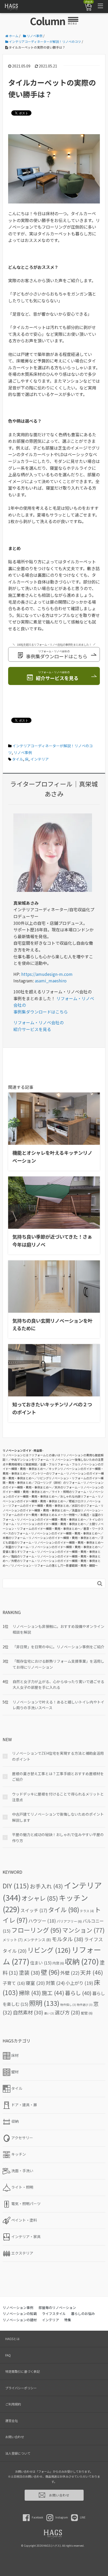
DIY (16, 1886)
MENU (73, 23)
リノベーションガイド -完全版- (23, 1450)
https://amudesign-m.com (46, 974)
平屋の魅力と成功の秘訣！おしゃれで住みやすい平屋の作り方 (58, 1837)
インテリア (40, 759)
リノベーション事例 (18, 2308)
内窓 (58, 1963)
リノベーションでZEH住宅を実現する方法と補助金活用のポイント (58, 1756)
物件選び (85, 2005)
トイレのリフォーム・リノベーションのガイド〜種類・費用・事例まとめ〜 (53, 1522)
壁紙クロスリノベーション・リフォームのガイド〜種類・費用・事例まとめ (52, 1503)
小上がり (79, 1983)
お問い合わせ (15, 2437)
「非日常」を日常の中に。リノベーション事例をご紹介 (58, 1647)
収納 (82, 1961)
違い (49, 2013)
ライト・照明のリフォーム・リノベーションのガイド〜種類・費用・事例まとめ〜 (53, 1494)
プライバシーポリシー (21, 2388)
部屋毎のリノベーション (57, 2308)
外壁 (70, 1973)
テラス (87, 1911)
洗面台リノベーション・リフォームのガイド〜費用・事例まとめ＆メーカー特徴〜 (53, 1513)
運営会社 (12, 2421)
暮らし (78, 1993)
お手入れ (46, 1886)
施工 (53, 1993)
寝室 (35, 1983)
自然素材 (28, 2012)
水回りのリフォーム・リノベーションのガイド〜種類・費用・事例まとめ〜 (53, 1508)
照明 (44, 2003)
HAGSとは (12, 2339)
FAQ (8, 2355)
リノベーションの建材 (20, 2320)
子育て (14, 1983)
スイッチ (34, 1910)
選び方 (67, 2012)
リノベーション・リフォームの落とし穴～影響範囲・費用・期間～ (55, 1565)
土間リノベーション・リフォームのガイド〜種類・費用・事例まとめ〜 (53, 1526)
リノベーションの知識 (20, 2314)
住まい (41, 1963)
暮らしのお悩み (83, 2314)
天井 (92, 1972)
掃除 (30, 1993)
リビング (49, 1950)
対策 (55, 1983)
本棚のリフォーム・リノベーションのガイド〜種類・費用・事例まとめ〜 (50, 1538)
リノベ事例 (23, 752)
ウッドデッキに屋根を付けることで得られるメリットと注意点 (58, 1797)
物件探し (68, 2005)
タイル (18, 759)
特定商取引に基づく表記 (23, 2371)
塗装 (29, 1972)
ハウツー (42, 1921)
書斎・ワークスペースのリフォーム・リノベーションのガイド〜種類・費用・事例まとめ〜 (53, 1531)
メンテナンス (37, 1940)
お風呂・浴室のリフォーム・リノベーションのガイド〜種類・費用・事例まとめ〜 (53, 1517)
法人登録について (18, 2453)
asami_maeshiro (50, 981)
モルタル (67, 1939)
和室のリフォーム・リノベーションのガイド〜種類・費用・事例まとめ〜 (53, 1547)
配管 (87, 2013)
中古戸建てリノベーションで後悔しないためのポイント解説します (58, 1817)
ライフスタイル (54, 2314)
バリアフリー (69, 1921)
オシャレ (40, 1898)
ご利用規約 (13, 2404)
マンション (83, 1930)
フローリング (36, 1930)
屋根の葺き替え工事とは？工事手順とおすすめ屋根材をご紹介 (58, 1776)
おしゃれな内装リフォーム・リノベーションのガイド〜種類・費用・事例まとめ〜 (53, 1499)
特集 (68, 2320)
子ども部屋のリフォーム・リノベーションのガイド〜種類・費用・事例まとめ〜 (53, 1540)
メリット (13, 1940)
